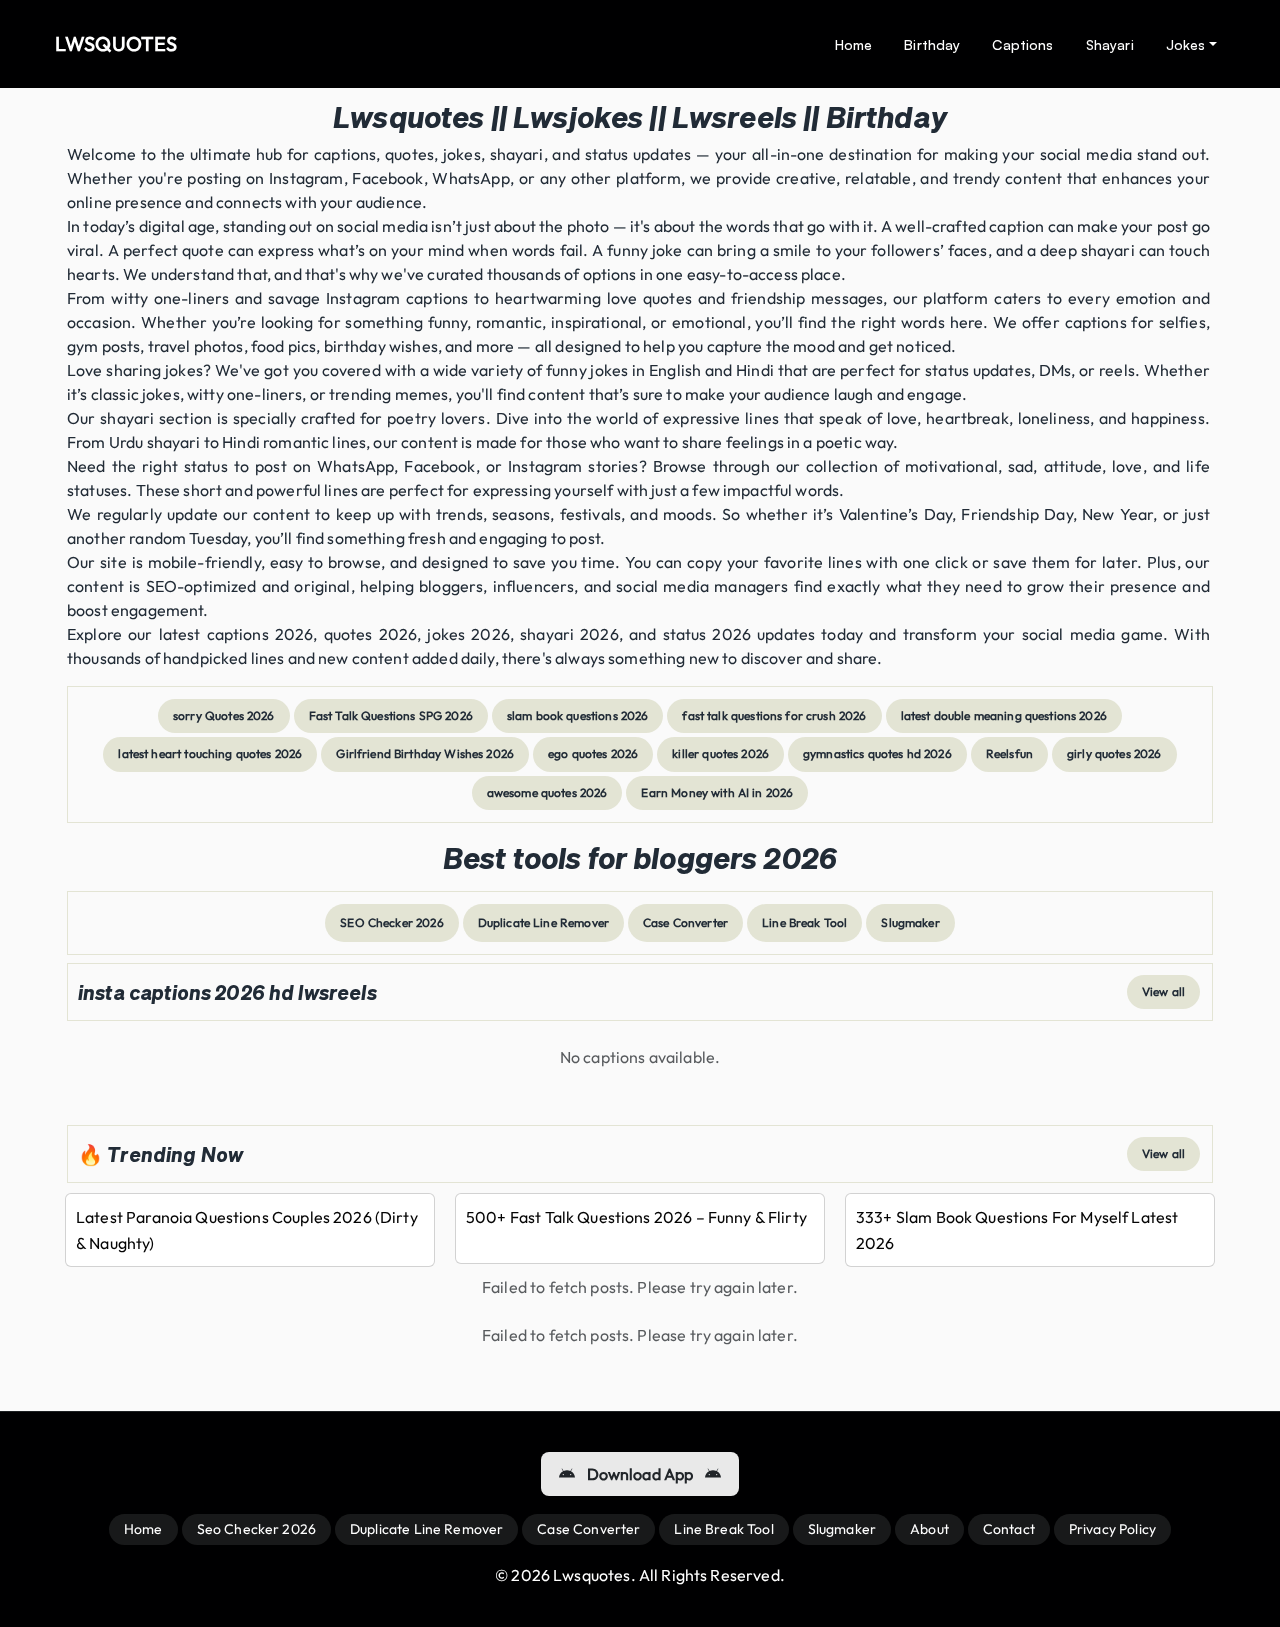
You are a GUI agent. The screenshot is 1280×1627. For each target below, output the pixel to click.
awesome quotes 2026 (547, 792)
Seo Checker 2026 (256, 1529)
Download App (640, 1474)
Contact (1009, 1529)
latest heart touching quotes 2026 (210, 753)
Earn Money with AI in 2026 (717, 792)
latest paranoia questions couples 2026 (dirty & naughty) (247, 1230)
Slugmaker (910, 922)
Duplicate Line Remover (543, 922)
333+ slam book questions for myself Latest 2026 (1017, 1230)
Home (854, 44)
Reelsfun (1009, 753)
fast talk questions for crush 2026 (774, 715)
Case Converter (685, 922)
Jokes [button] (1186, 44)
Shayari (1110, 44)
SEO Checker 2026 (391, 922)
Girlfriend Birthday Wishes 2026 (425, 753)
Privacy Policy (1112, 1529)
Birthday (932, 44)
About (929, 1529)
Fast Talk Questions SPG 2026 (391, 715)
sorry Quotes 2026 (224, 715)
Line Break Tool (804, 922)
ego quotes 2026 (593, 753)
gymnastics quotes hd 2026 (877, 753)
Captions (1022, 44)
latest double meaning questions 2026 (1004, 715)
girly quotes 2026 (1114, 753)
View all (1163, 991)
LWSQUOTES (116, 43)
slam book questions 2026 (578, 715)
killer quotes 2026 (720, 753)
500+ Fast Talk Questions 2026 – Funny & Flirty (636, 1217)
